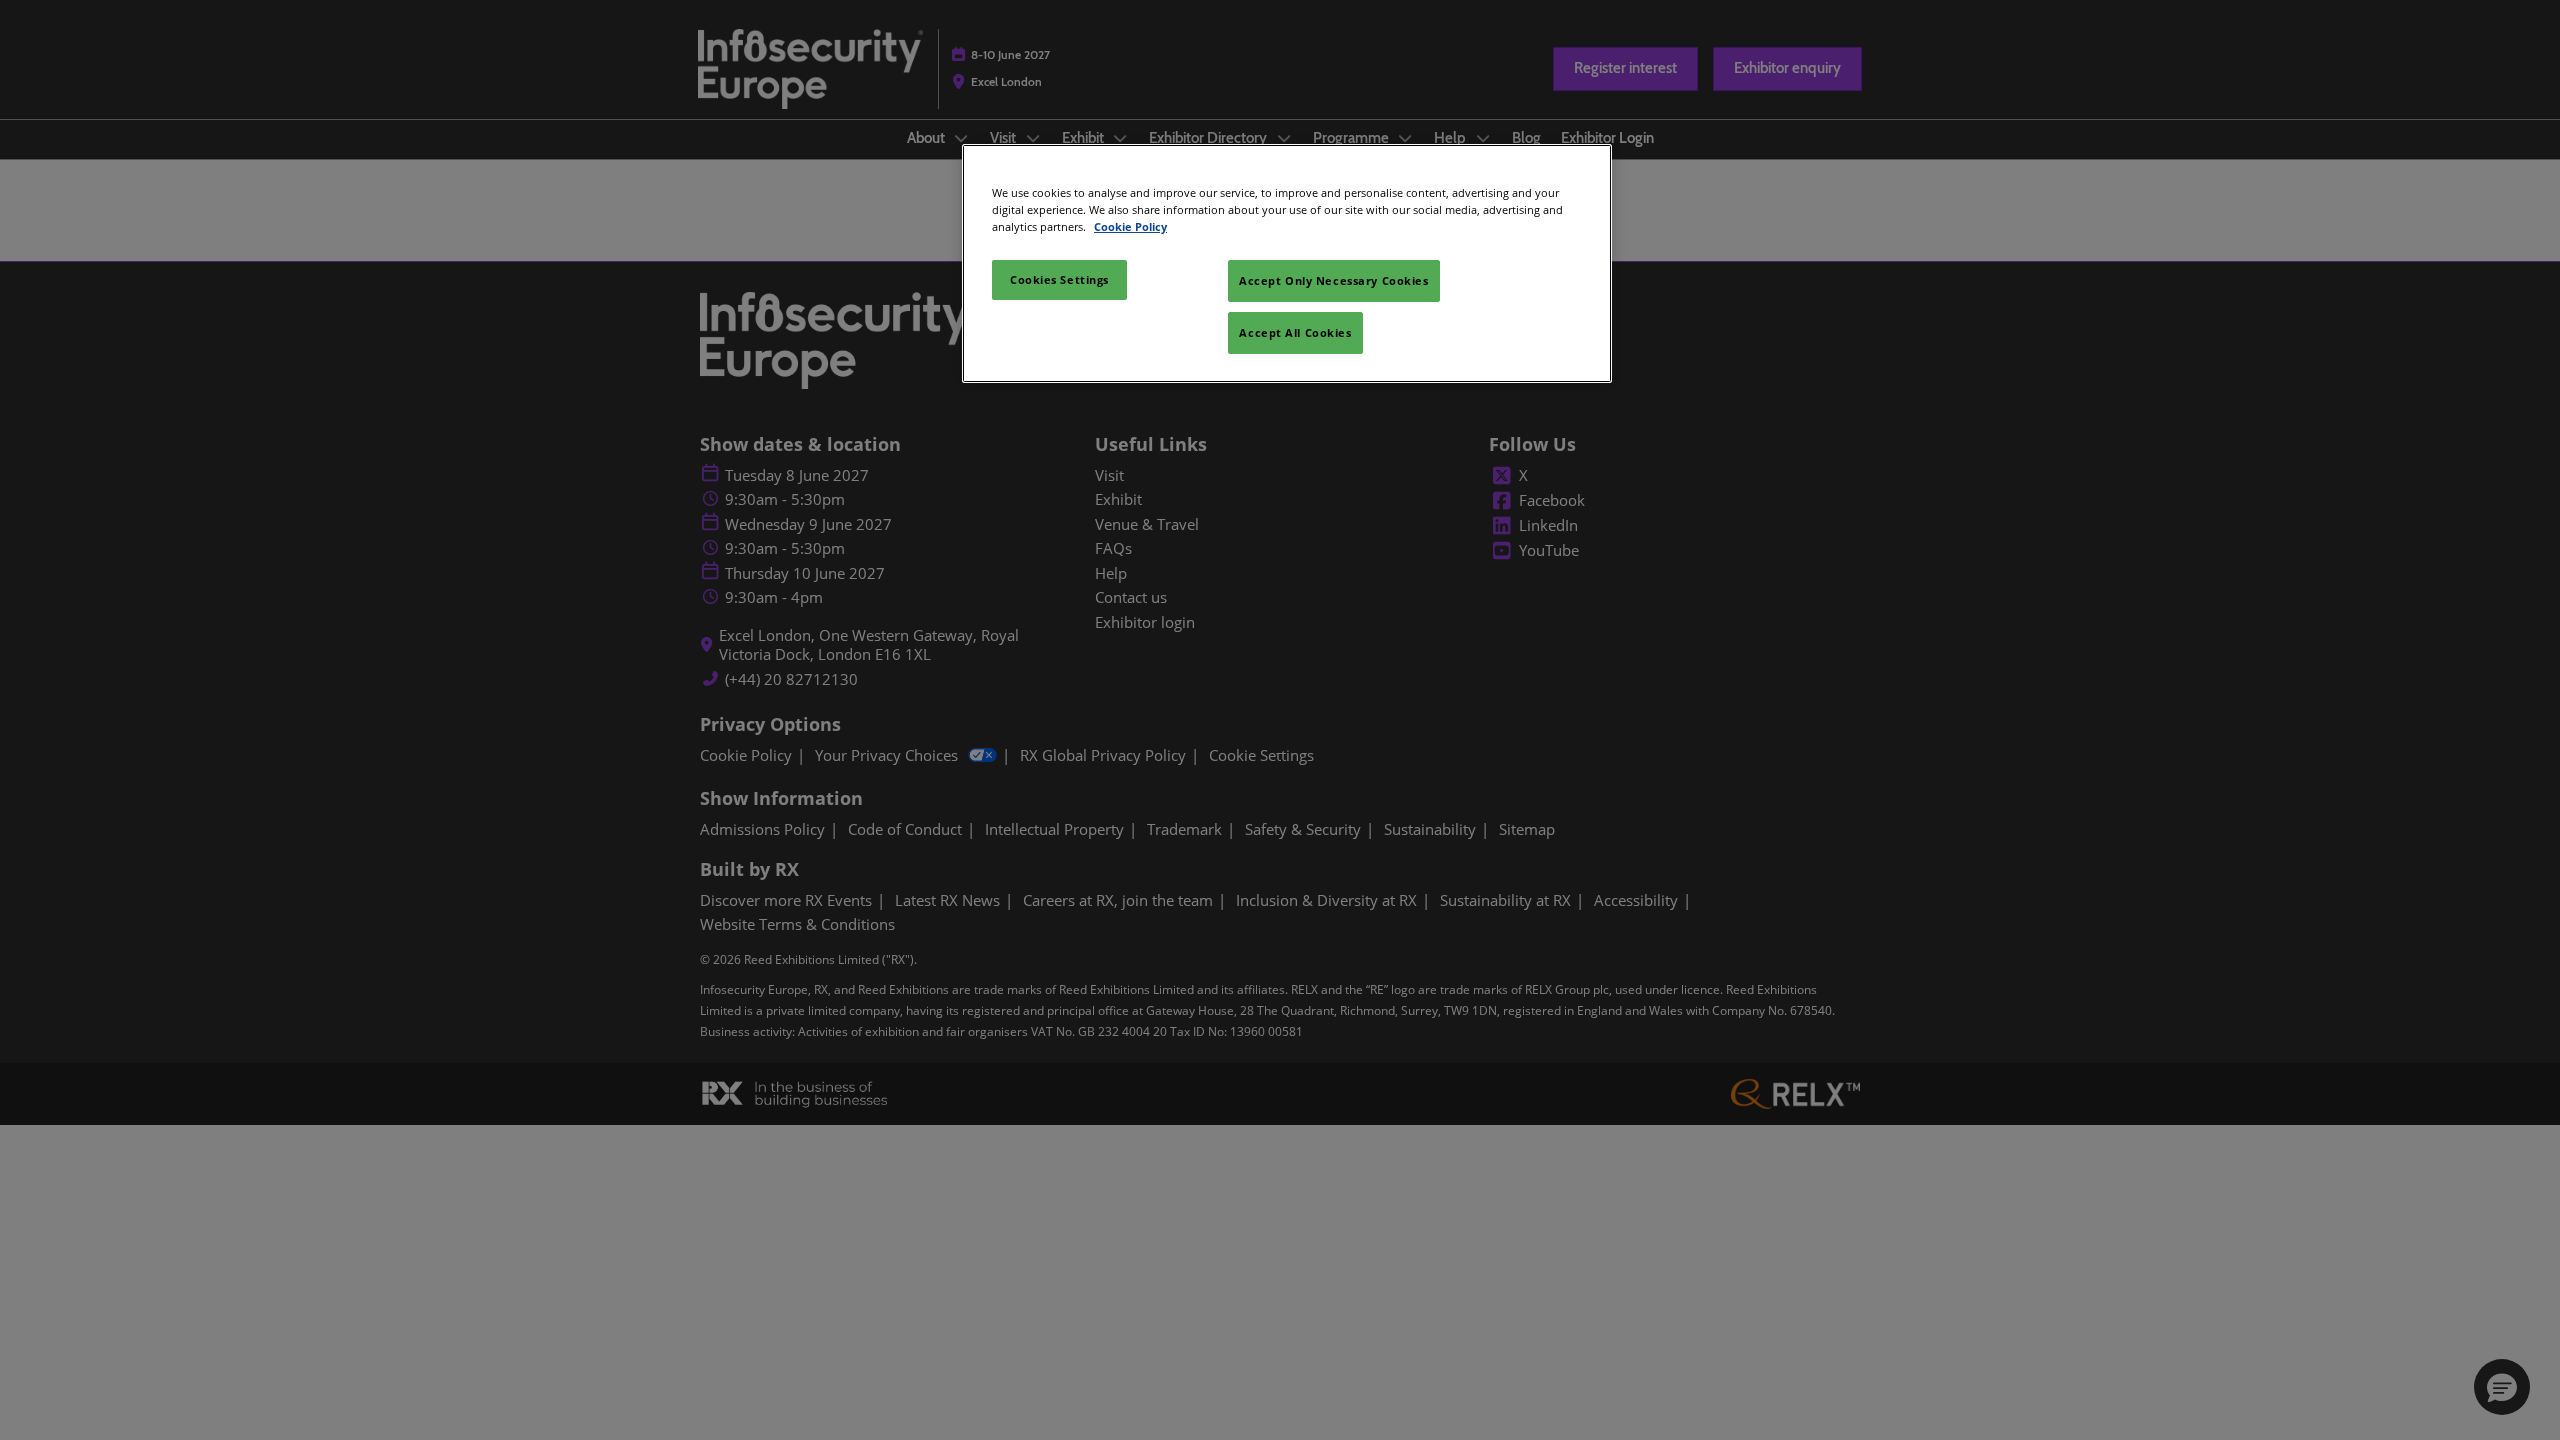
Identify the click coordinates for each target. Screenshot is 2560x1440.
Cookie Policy (1130, 226)
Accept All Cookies (1295, 332)
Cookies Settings (1059, 279)
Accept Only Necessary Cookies (1334, 280)
